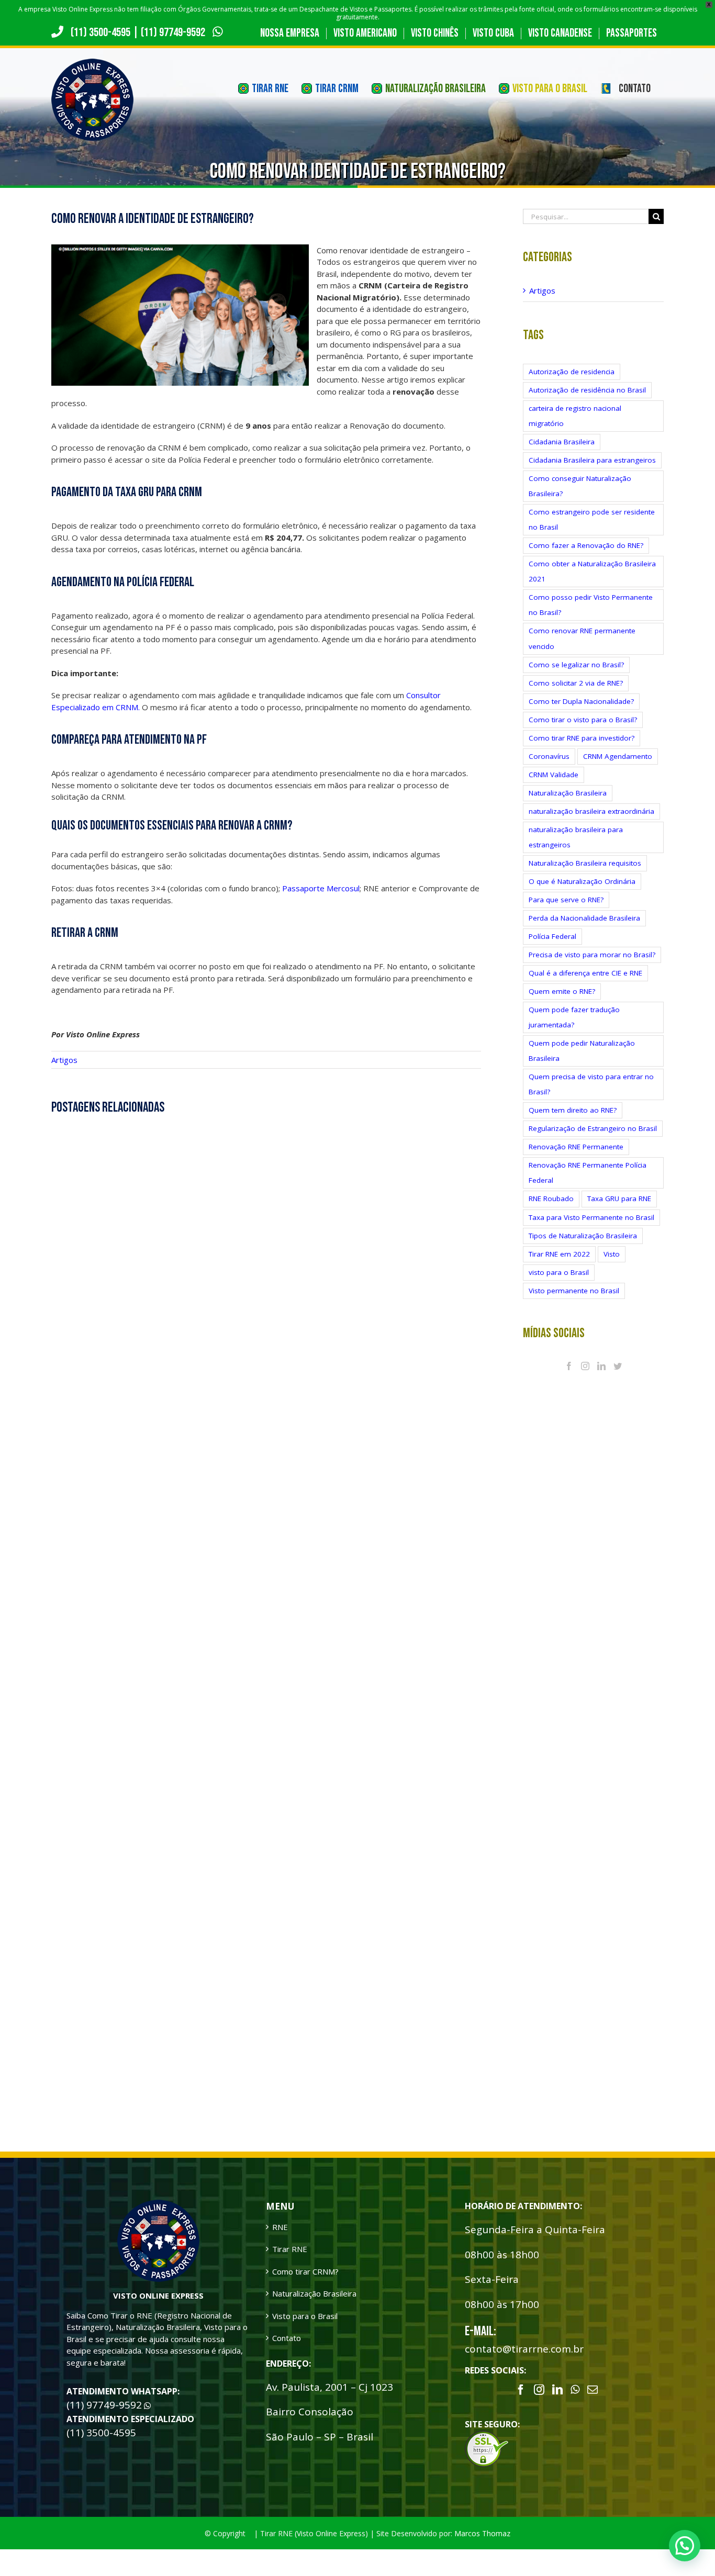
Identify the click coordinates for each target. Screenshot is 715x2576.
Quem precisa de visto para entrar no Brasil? (591, 1084)
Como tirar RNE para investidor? (582, 738)
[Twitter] (618, 1366)
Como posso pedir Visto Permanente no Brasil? (591, 605)
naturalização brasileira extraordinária (591, 811)
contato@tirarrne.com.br (524, 2349)
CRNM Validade (554, 775)
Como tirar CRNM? (305, 2271)
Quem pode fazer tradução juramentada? (574, 1017)
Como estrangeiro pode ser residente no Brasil (592, 519)
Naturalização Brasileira (568, 793)
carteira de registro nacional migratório (575, 416)
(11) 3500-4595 (100, 32)
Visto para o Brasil (305, 2316)
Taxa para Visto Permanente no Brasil (591, 1217)
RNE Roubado (551, 1199)
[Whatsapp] (575, 2390)
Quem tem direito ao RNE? (573, 1110)
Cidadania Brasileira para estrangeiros (592, 460)
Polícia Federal (552, 936)
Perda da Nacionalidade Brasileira (584, 918)
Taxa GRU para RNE (619, 1199)
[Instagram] (585, 1366)
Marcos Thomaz (482, 2533)
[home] (158, 2205)
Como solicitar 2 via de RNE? (576, 683)
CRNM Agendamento (618, 756)
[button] (685, 2546)
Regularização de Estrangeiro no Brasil (593, 1128)
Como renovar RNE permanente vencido (582, 638)
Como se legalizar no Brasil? (576, 665)
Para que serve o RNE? (566, 900)
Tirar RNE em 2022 (559, 1254)
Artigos (64, 1060)
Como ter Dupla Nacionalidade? (581, 701)
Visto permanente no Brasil (574, 1291)
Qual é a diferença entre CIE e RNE (585, 973)
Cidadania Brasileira (562, 442)
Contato (287, 2338)
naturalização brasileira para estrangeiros (576, 837)
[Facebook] (569, 1366)
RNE (280, 2227)
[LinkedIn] (601, 1366)
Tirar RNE (290, 2249)
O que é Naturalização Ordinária (582, 881)
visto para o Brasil (559, 1272)
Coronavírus (549, 756)
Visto (612, 1254)
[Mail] (593, 2390)
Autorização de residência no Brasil (587, 390)
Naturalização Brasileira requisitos (585, 863)
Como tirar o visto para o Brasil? (583, 720)
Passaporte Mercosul (321, 888)
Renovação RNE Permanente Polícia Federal (588, 1173)
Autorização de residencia (572, 372)
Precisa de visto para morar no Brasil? (592, 955)
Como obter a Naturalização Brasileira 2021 (592, 571)
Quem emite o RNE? (562, 991)
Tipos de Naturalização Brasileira (583, 1236)
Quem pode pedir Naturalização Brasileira (582, 1051)
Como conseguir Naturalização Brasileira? (580, 486)
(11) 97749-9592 (174, 32)
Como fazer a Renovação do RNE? (586, 545)
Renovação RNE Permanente (576, 1147)
